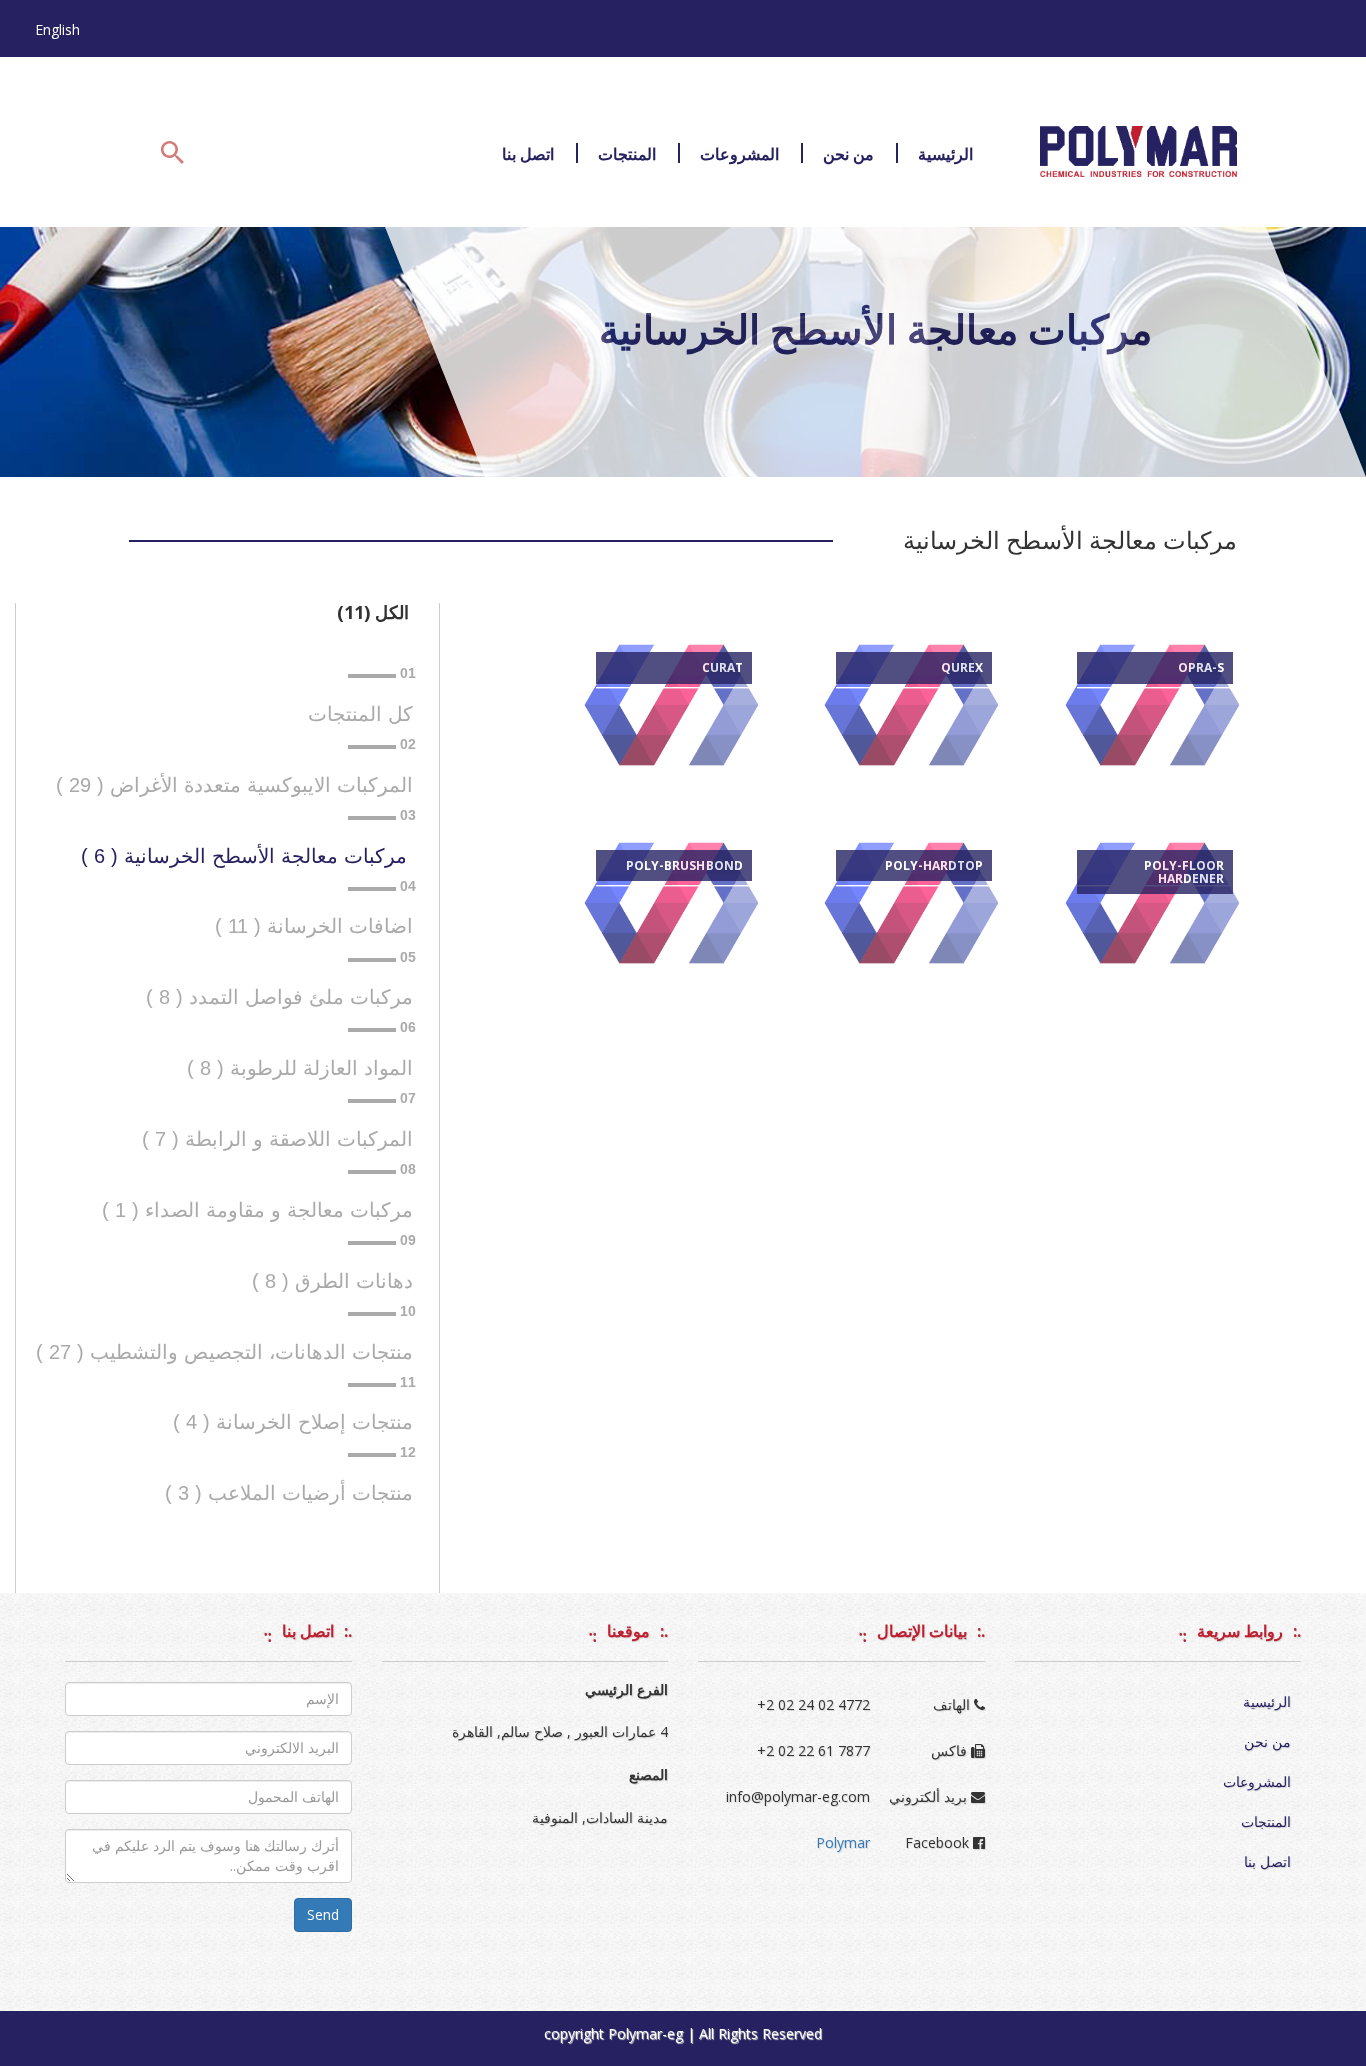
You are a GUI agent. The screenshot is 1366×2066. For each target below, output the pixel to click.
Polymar (843, 1842)
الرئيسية (945, 154)
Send (323, 1914)
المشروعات (739, 154)
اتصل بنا (528, 154)
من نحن (848, 154)
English (57, 29)
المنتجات (627, 154)
